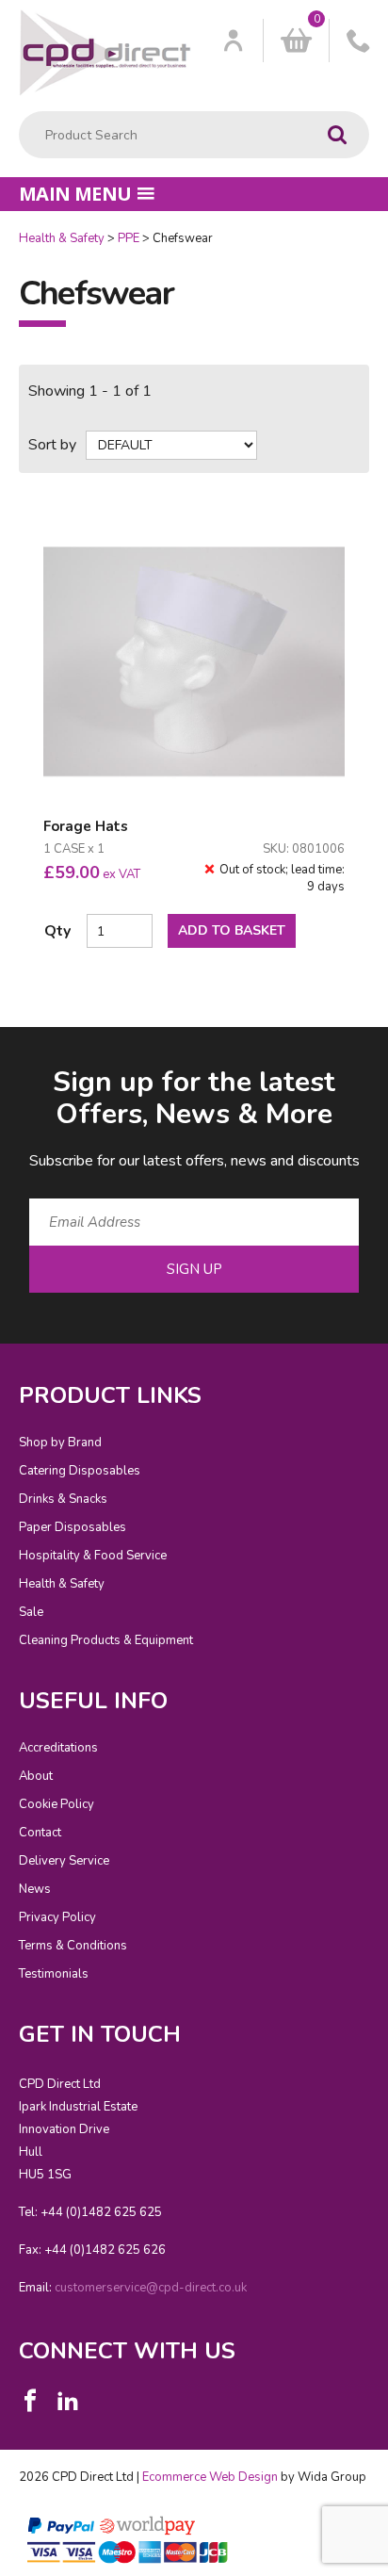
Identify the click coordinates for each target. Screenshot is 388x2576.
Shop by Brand (60, 1443)
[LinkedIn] (68, 2401)
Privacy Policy (57, 1917)
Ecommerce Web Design (210, 2477)
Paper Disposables (73, 1527)
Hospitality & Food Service (93, 1556)
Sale (31, 1612)
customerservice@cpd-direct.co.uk (151, 2288)
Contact (40, 1833)
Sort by (52, 445)
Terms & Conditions (73, 1946)
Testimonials (54, 1974)
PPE (129, 238)
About (36, 1776)
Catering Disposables (80, 1471)
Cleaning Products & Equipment (106, 1640)
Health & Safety (62, 238)
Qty (57, 931)
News (35, 1889)
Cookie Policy (57, 1804)
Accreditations (58, 1748)
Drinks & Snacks (63, 1499)
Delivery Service (64, 1861)
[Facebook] (30, 2401)
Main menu (75, 194)
